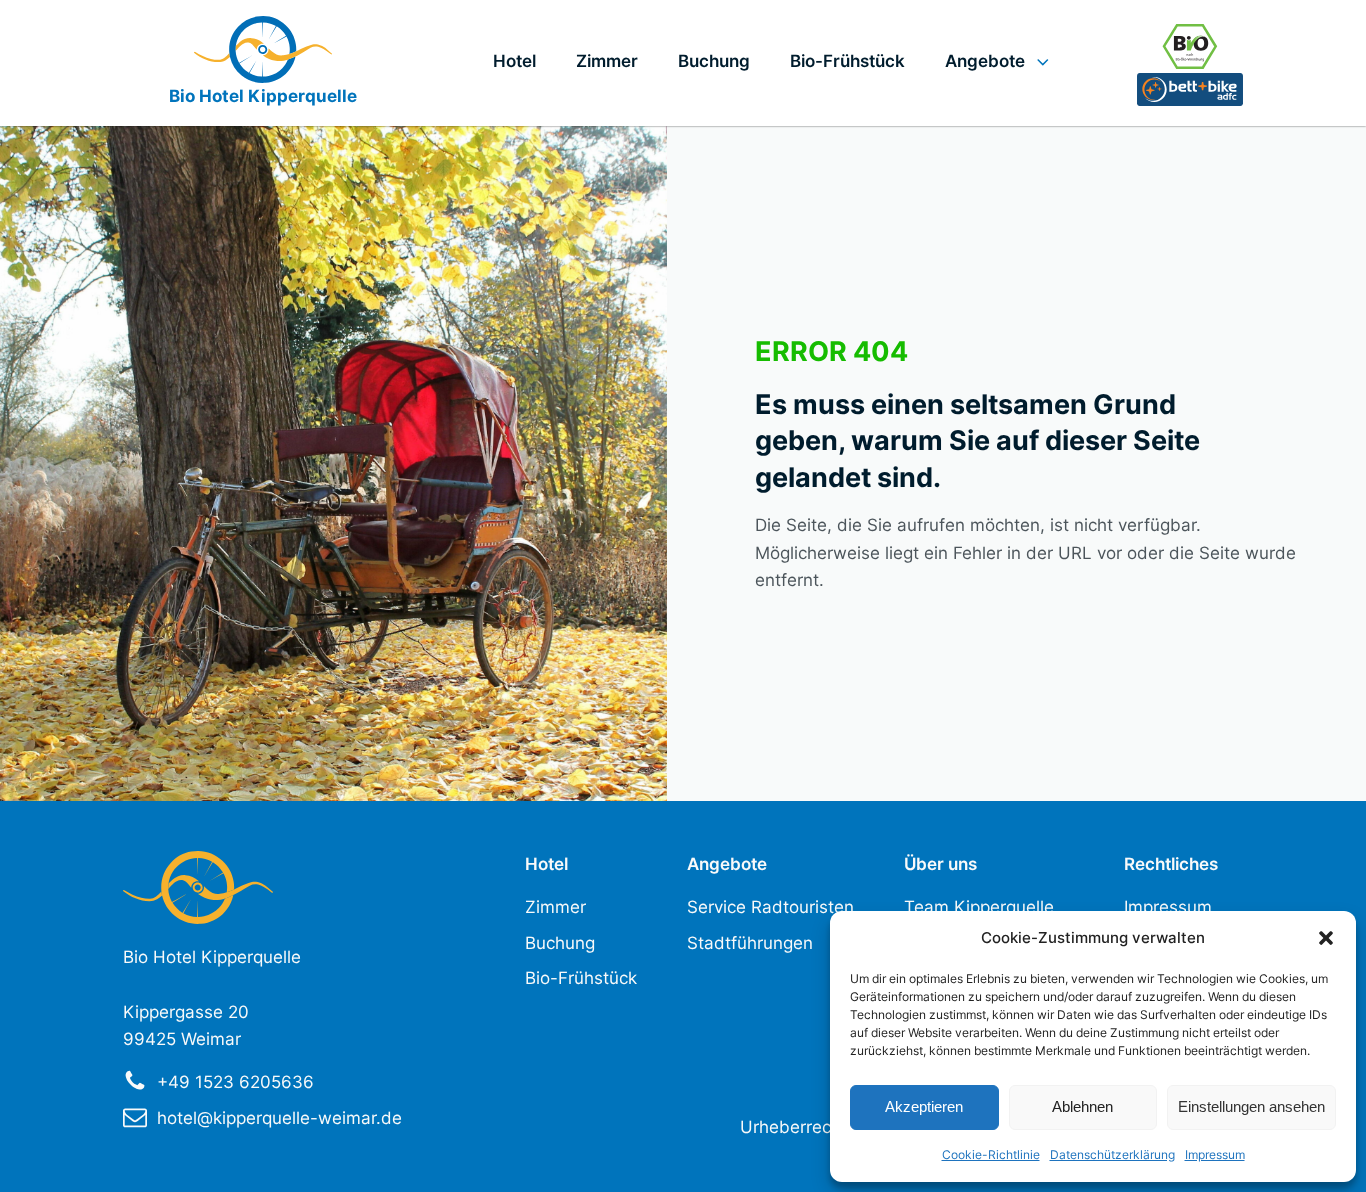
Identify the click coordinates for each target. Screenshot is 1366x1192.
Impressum (1215, 1154)
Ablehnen (1082, 1106)
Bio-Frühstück (847, 61)
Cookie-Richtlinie (991, 1154)
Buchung (714, 61)
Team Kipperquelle (979, 907)
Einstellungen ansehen (1251, 1106)
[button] (1326, 938)
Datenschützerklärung (1112, 1154)
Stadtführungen (750, 943)
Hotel (514, 61)
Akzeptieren (924, 1106)
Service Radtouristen (770, 907)
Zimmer (607, 61)
